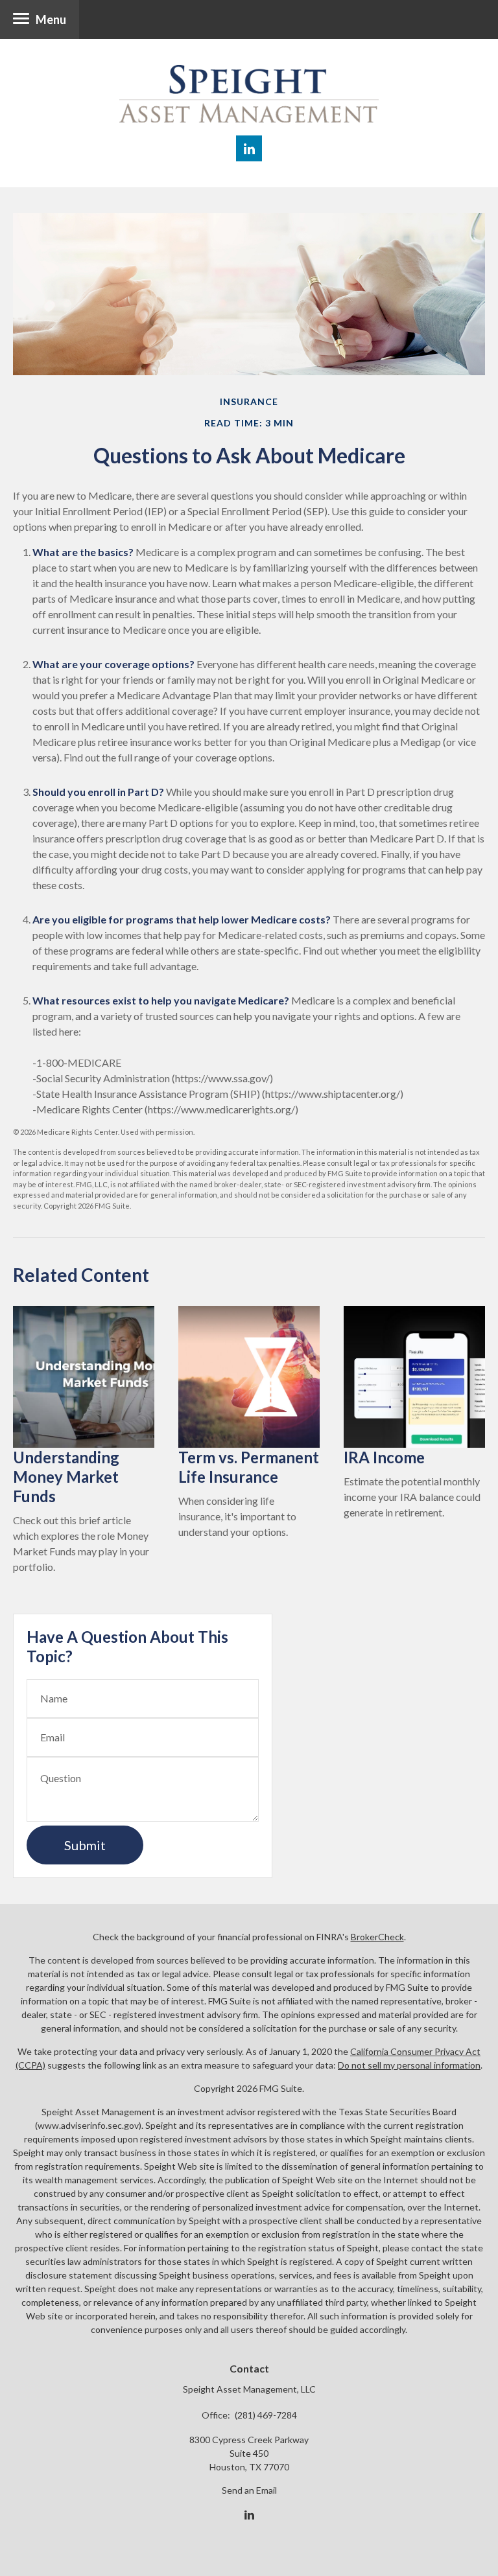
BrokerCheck (377, 1937)
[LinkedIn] (249, 2515)
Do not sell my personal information (409, 2065)
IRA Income (384, 1457)
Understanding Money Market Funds (66, 1477)
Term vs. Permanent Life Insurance (249, 1467)
